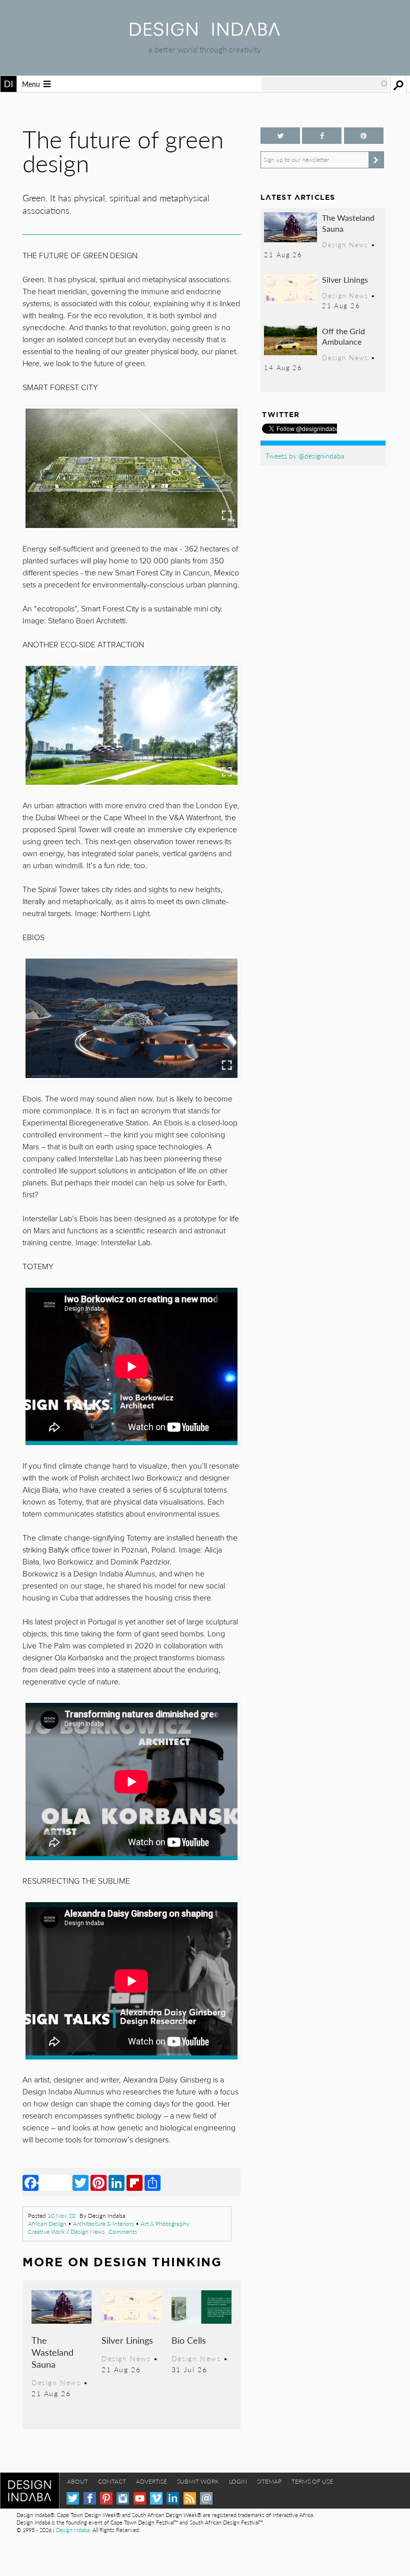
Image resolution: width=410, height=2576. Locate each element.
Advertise (151, 2481)
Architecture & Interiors (103, 2224)
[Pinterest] (98, 2182)
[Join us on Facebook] (322, 136)
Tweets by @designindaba (305, 456)
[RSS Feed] (190, 2498)
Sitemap (269, 2481)
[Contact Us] (206, 2498)
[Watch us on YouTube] (140, 2498)
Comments (123, 2232)
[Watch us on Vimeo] (156, 2498)
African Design (47, 2224)
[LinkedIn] (116, 2182)
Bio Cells (189, 2340)
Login (238, 2481)
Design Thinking (158, 2262)
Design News (87, 2232)
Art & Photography (165, 2224)
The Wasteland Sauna (52, 2352)
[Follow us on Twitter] (280, 136)
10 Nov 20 (61, 2216)
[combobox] (325, 84)
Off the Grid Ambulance (343, 336)
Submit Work (198, 2481)
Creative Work (46, 2232)
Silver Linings (127, 2340)
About (77, 2481)
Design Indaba (73, 2530)
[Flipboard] (134, 2182)
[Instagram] (123, 2498)
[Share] (152, 2182)
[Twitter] (80, 2182)
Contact (112, 2481)
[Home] (205, 33)
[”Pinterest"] (364, 136)
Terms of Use (312, 2481)
